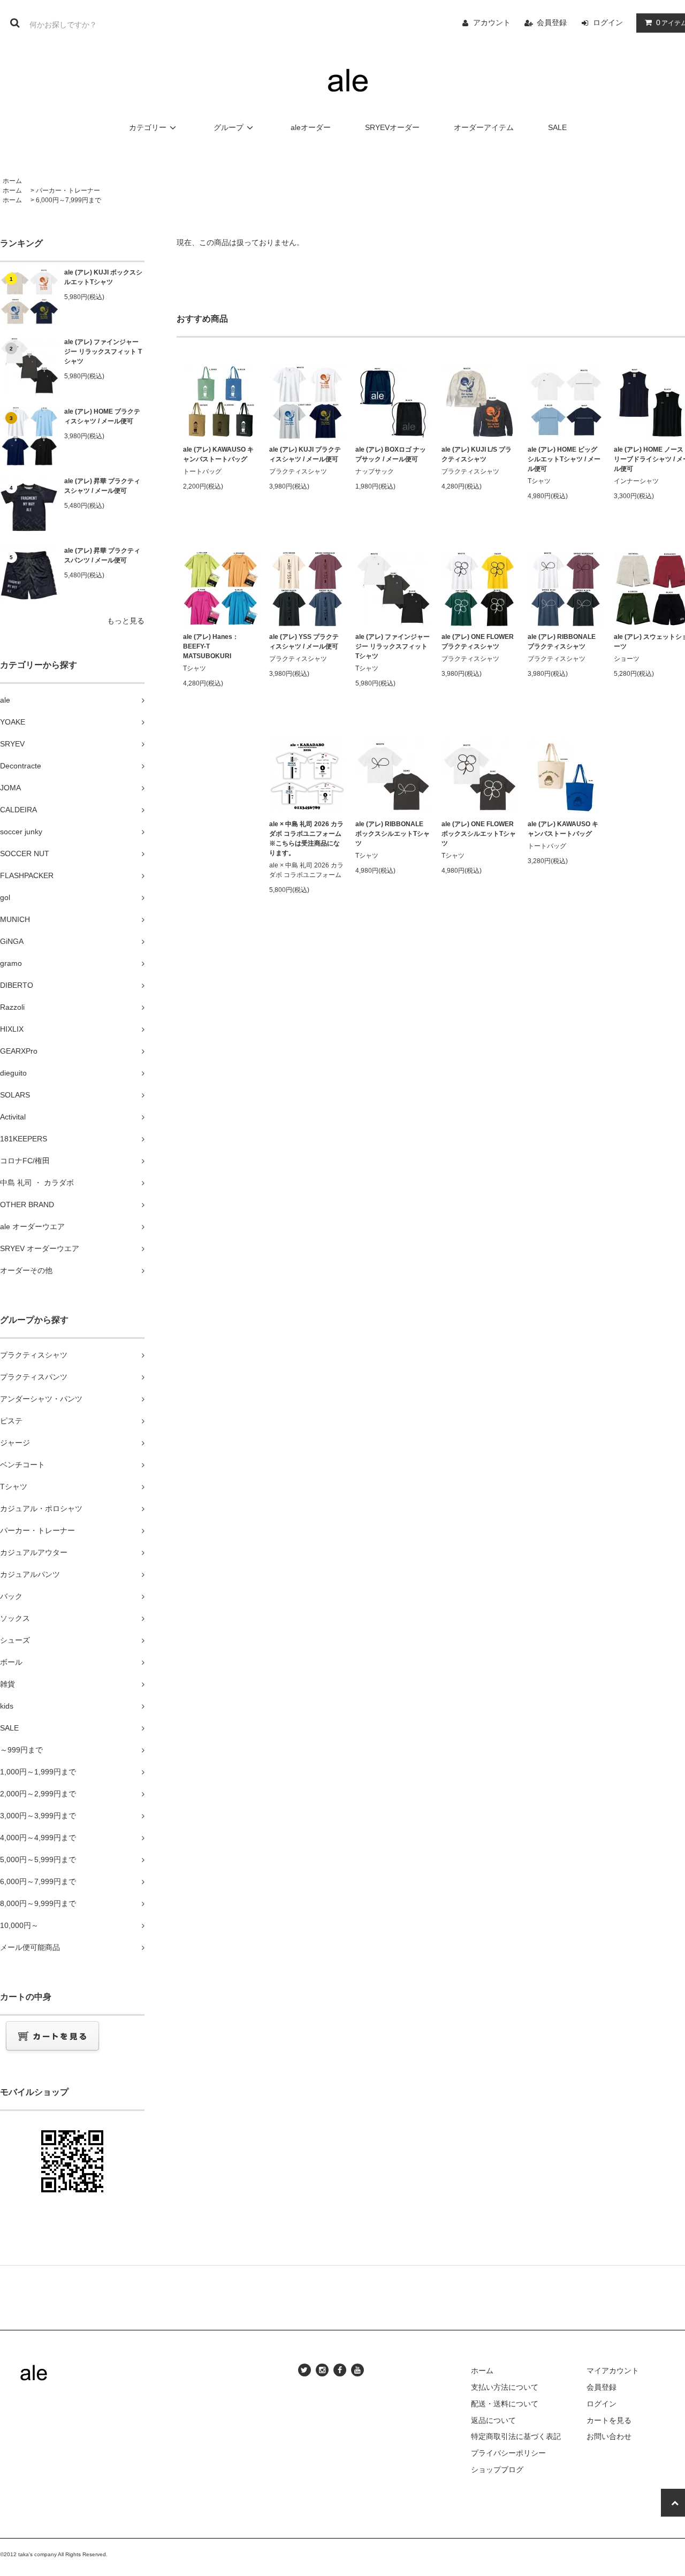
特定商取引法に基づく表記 (516, 2436)
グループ (229, 127)
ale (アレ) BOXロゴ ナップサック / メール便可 (391, 454)
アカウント (492, 22)
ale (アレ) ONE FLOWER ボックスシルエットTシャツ (479, 834)
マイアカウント (613, 2371)
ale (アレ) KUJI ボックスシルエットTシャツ (103, 277)
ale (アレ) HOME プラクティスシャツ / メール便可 (102, 416)
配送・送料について (505, 2404)
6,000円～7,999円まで (68, 200)
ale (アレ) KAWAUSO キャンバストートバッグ (218, 454)
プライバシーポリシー (508, 2453)
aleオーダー (311, 127)
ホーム (12, 181)
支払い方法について (505, 2387)
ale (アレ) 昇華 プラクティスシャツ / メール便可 (102, 486)
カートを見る (609, 2420)
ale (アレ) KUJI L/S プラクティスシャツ (477, 454)
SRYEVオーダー (392, 127)
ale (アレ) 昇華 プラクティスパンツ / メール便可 (102, 555)
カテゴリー (148, 127)
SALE (557, 127)
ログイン (608, 22)
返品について (493, 2420)
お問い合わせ (609, 2436)
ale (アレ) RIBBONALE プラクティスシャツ (562, 642)
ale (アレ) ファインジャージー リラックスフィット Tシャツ (103, 352)
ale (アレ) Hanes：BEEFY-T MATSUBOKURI (211, 646)
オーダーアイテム (484, 127)
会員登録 (552, 22)
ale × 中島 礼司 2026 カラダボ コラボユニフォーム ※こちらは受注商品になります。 (306, 839)
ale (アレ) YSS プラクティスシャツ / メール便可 (304, 642)
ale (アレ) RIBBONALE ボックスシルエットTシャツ (393, 834)
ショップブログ (497, 2470)
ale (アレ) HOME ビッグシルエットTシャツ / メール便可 (564, 459)
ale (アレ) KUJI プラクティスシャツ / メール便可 (305, 454)
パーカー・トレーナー (68, 190)
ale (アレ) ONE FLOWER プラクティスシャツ (478, 642)
